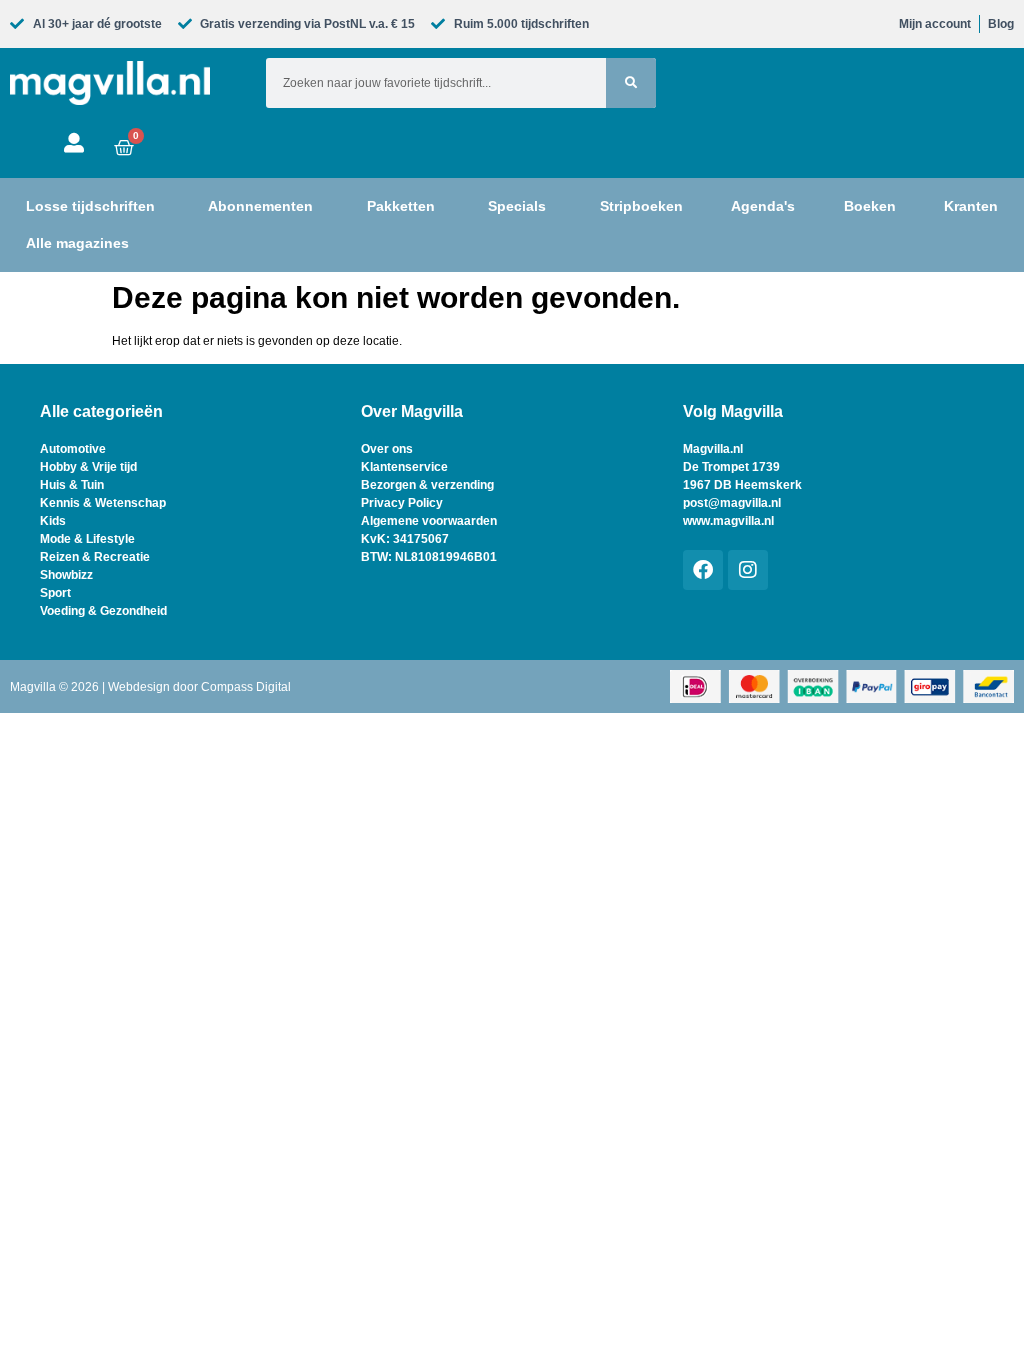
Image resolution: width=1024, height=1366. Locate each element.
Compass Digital (246, 687)
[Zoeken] (631, 83)
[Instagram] (748, 570)
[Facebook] (703, 570)
